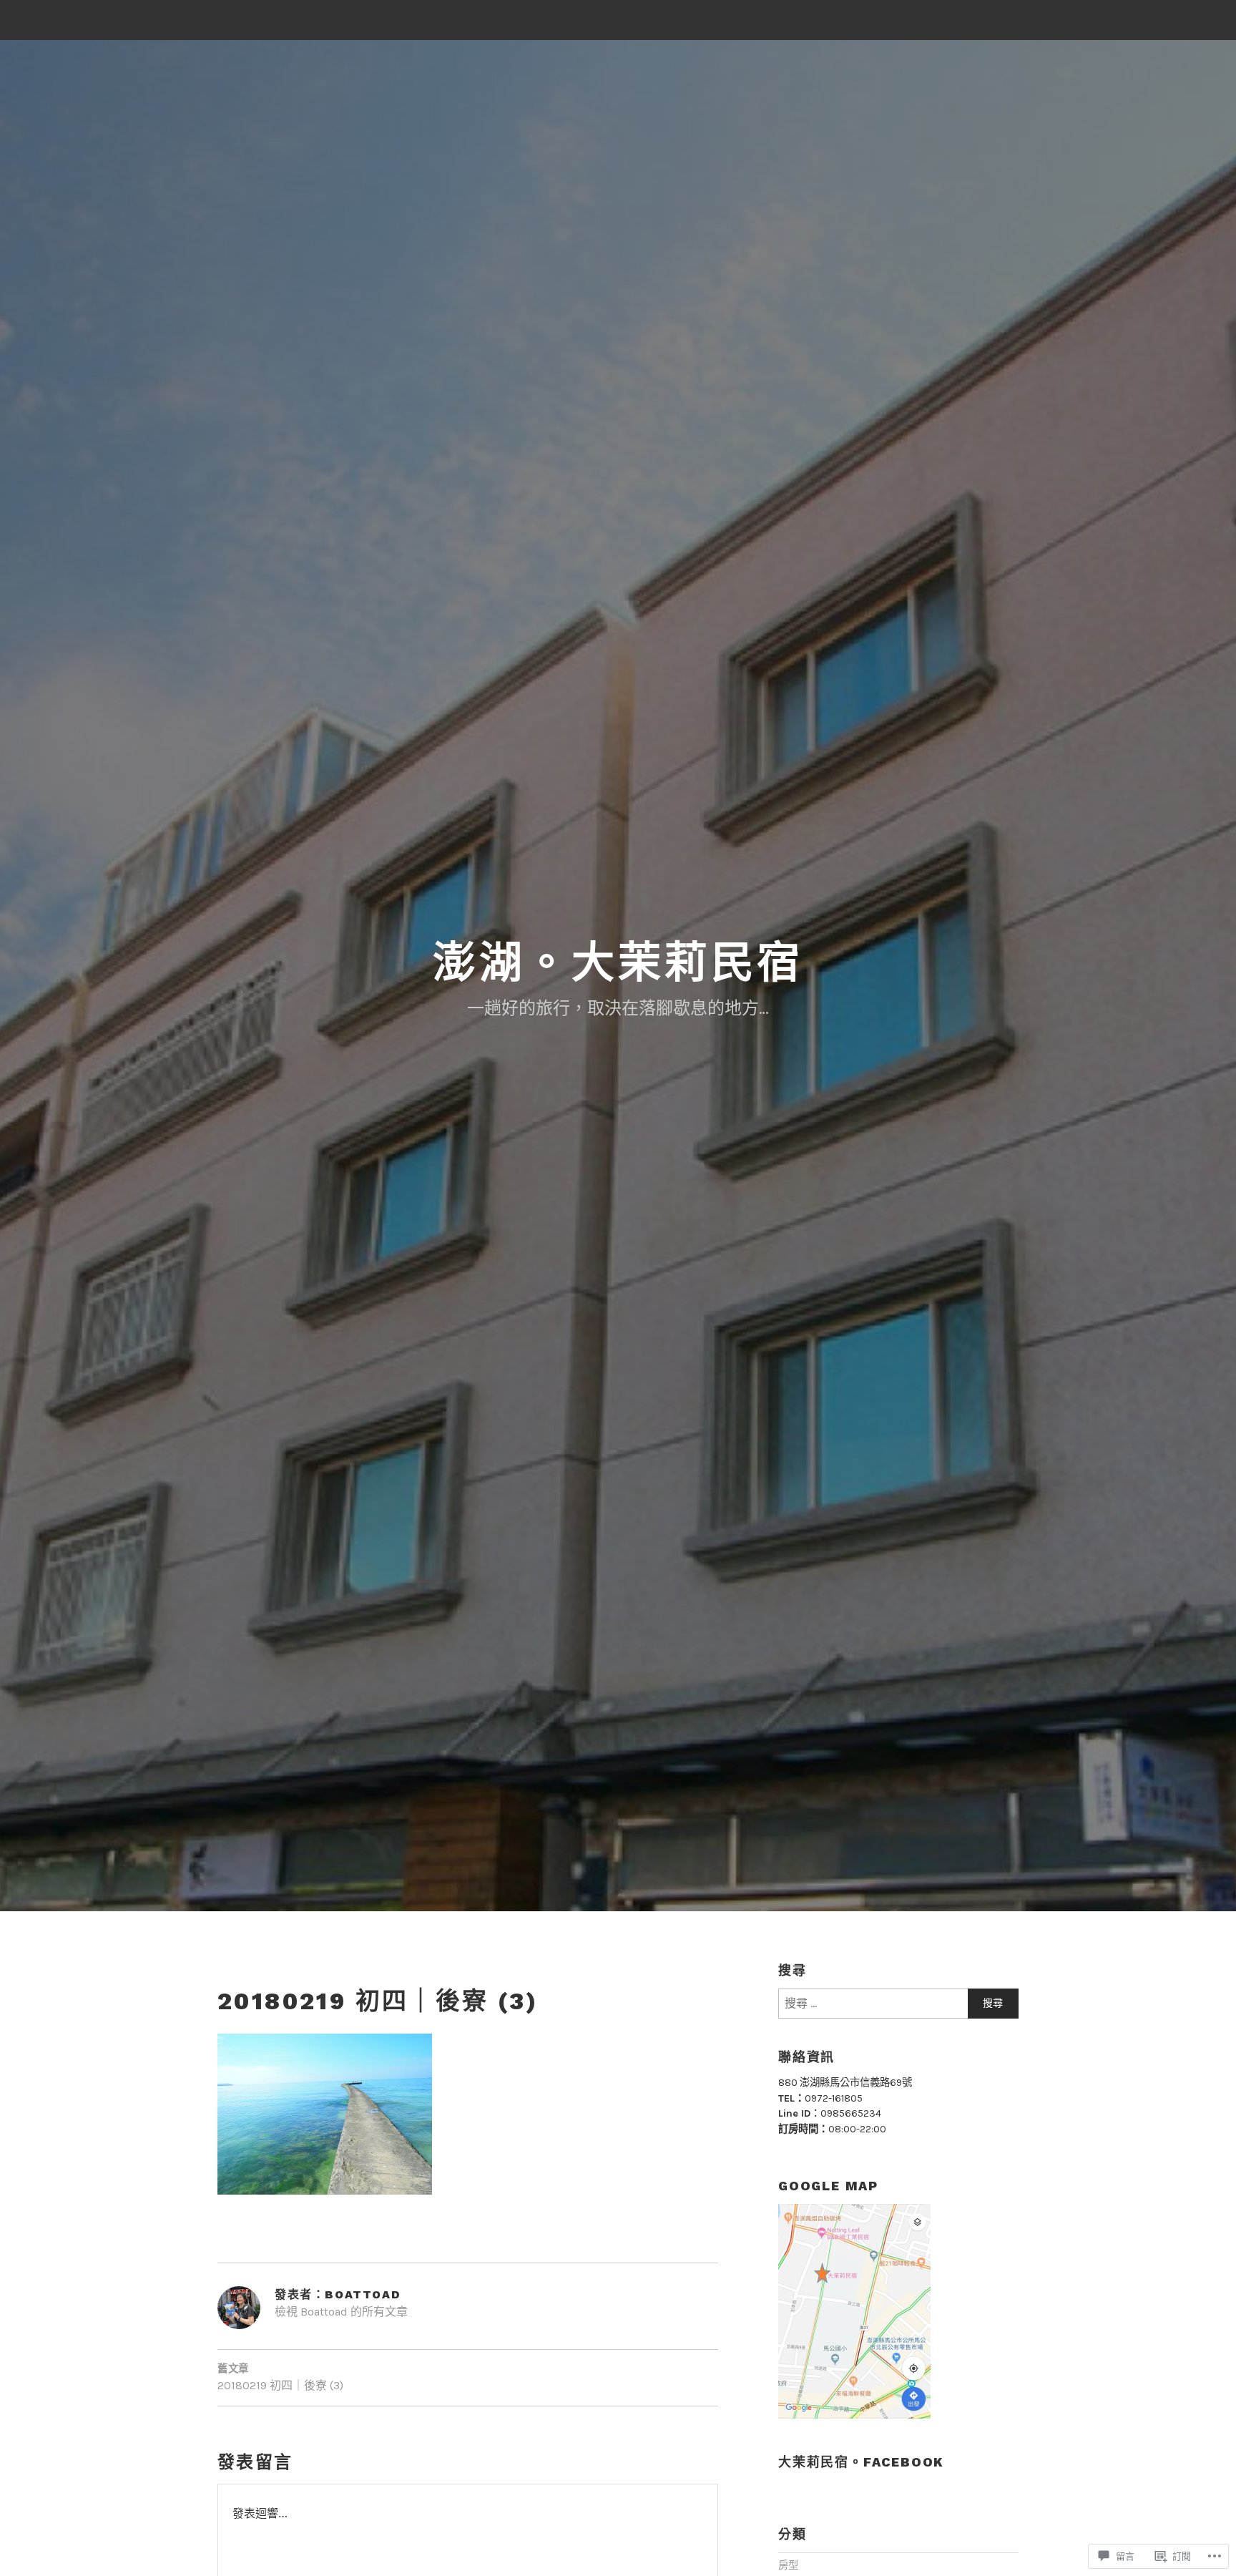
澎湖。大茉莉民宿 (618, 963)
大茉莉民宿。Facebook (861, 2462)
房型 (788, 2566)
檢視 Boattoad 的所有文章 (341, 2312)
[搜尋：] (898, 2004)
